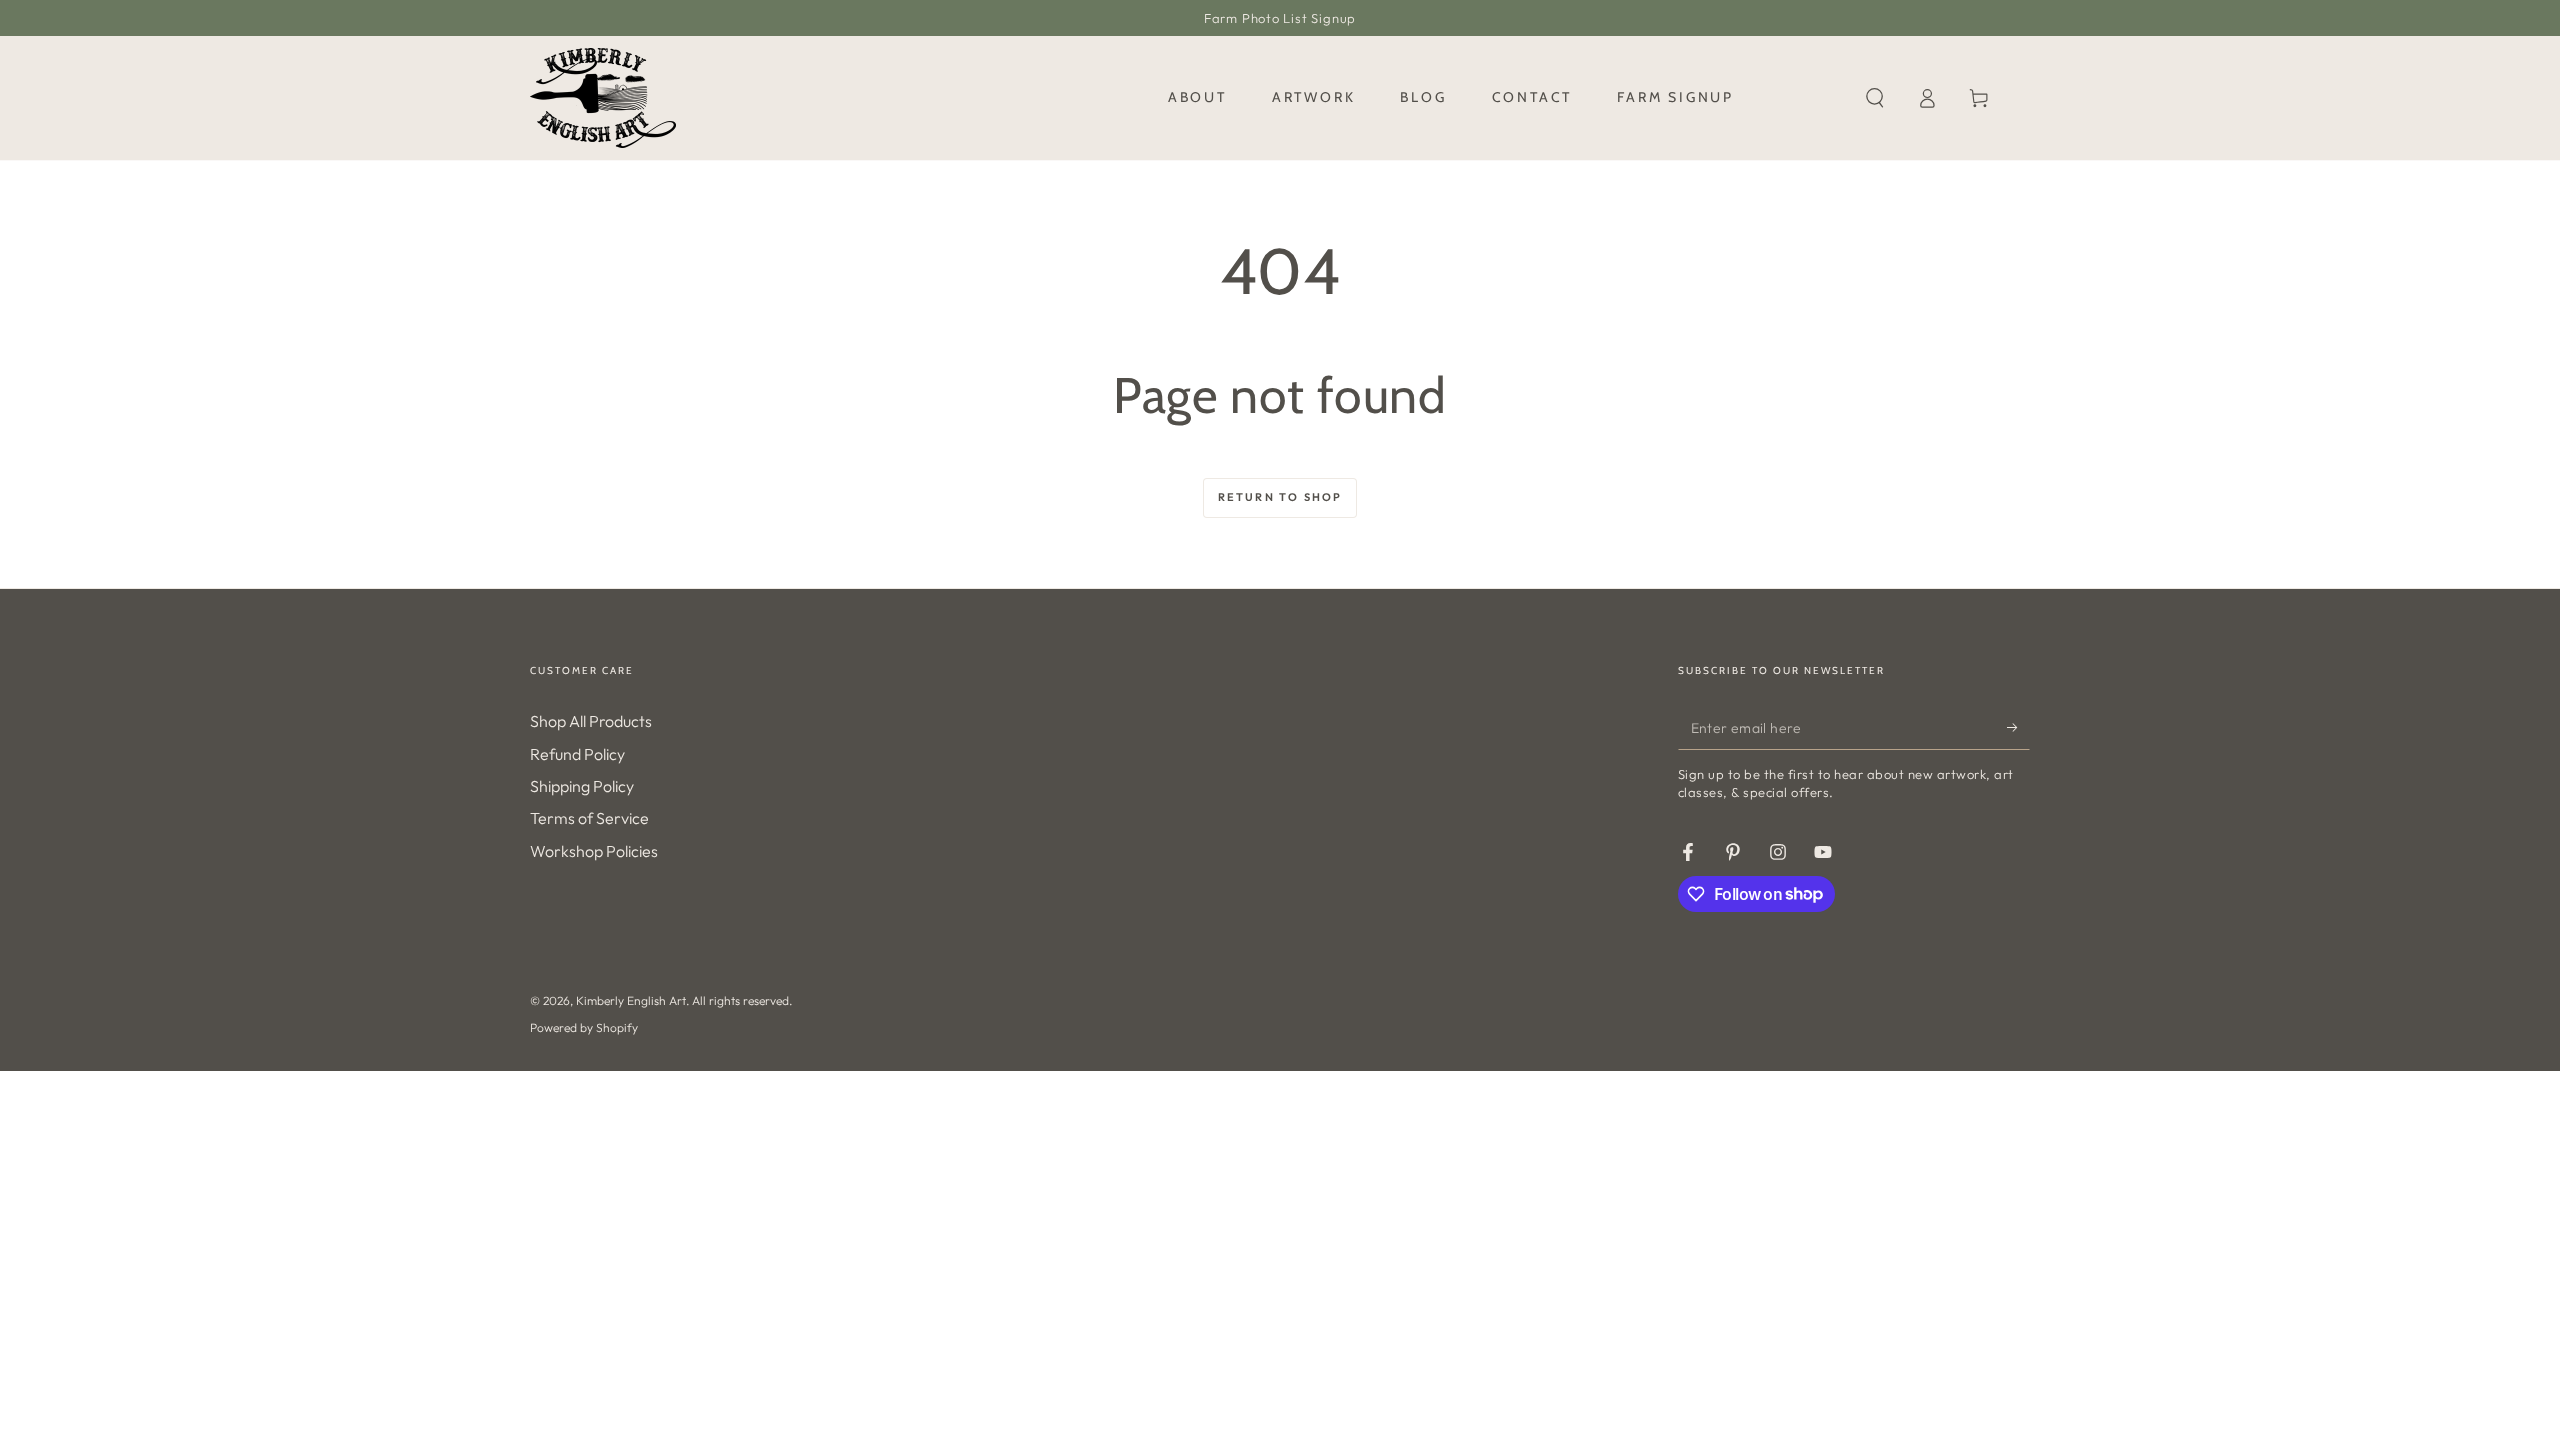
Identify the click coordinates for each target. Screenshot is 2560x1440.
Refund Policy (577, 754)
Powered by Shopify (584, 1027)
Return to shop (1280, 497)
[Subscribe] (2018, 727)
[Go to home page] (603, 98)
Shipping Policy (582, 786)
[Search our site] (1875, 98)
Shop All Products (591, 721)
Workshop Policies (594, 851)
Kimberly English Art (631, 1000)
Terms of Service (589, 818)
